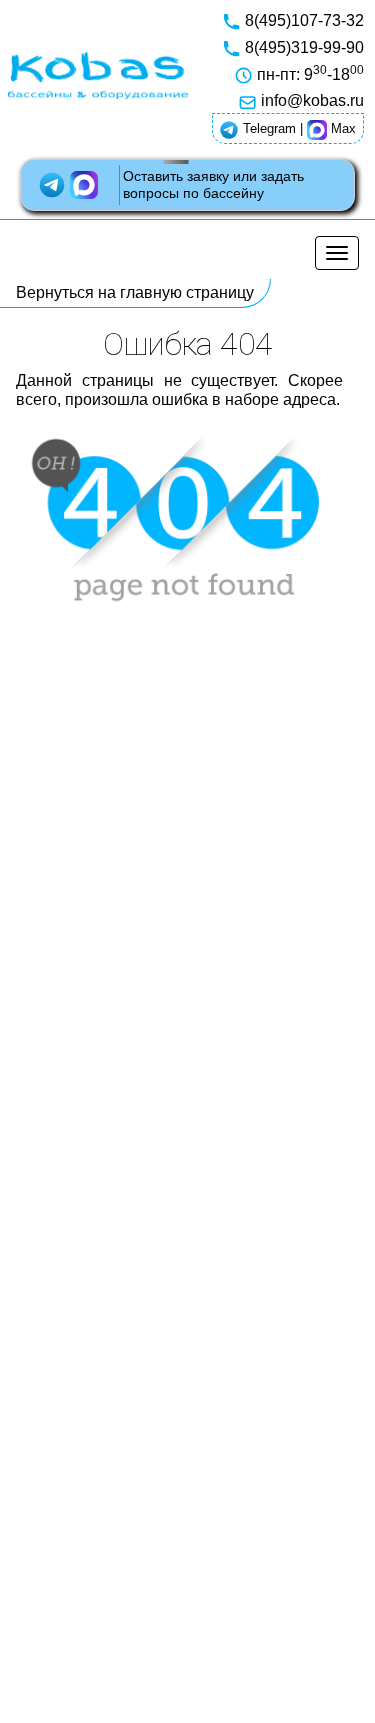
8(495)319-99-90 (302, 47)
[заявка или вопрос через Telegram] (54, 184)
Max (341, 128)
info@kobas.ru (310, 100)
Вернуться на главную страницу (135, 292)
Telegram (267, 128)
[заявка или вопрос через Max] (86, 184)
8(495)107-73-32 (302, 20)
